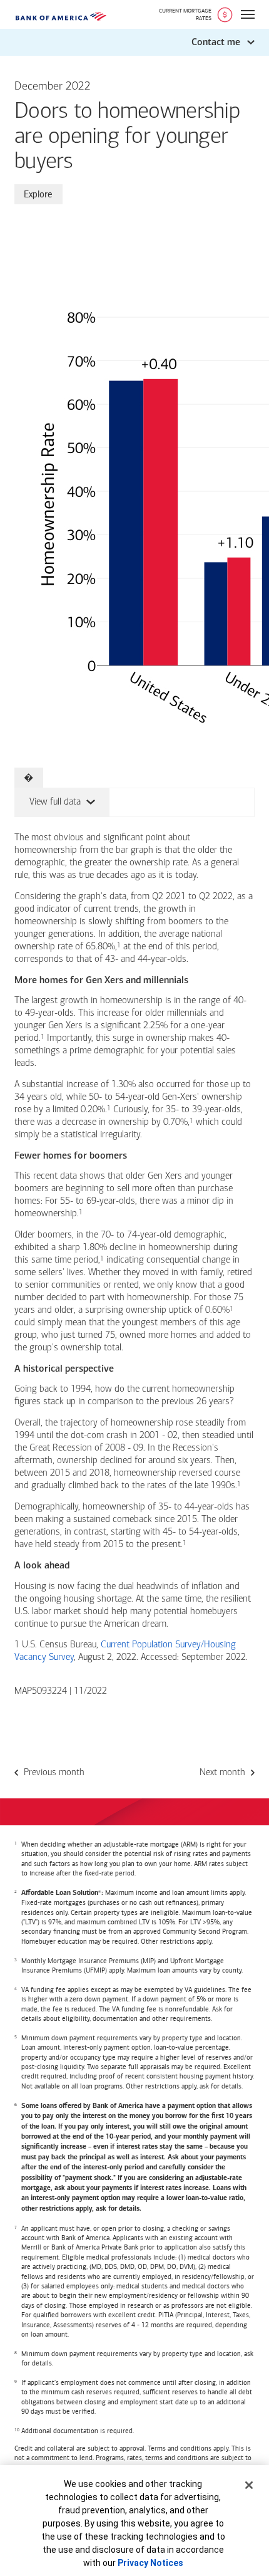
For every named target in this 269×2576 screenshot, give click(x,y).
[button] (134, 42)
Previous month (54, 1773)
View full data (48, 801)
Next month (222, 1773)
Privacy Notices (150, 2563)
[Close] (249, 2485)
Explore (38, 194)
